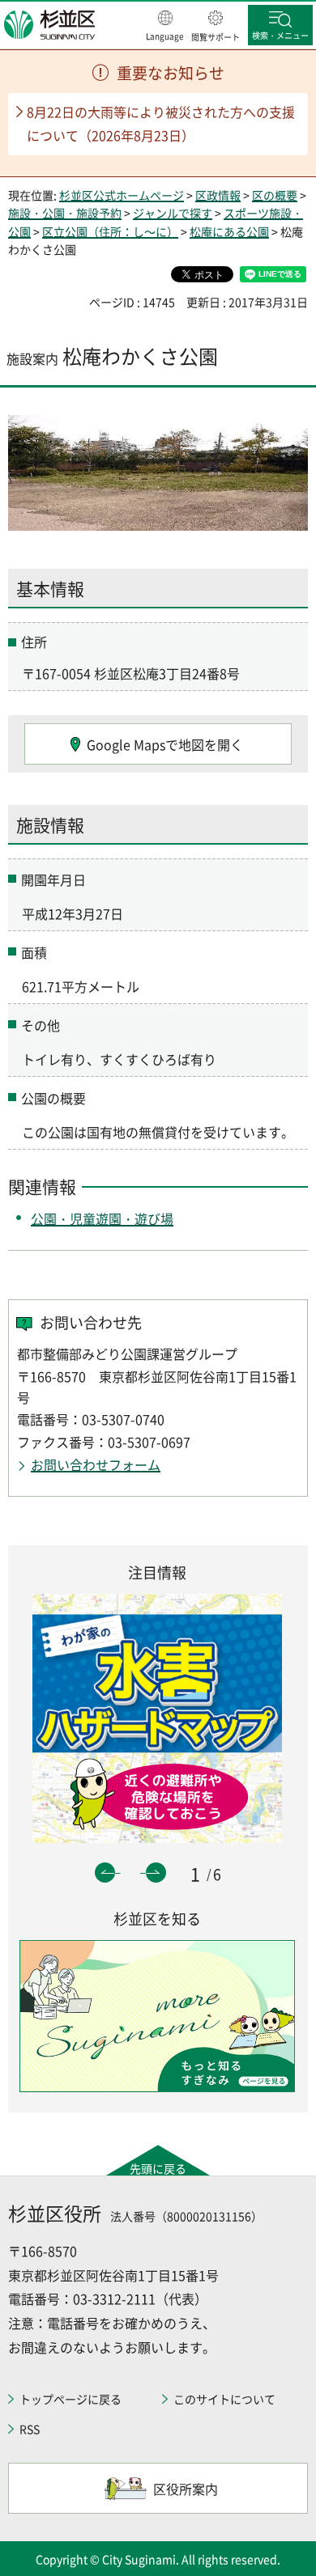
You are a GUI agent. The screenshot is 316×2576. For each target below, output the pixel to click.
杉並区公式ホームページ (122, 195)
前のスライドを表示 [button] (105, 1873)
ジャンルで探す (173, 213)
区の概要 (275, 195)
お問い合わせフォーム (96, 1464)
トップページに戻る (70, 2399)
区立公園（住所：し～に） (110, 231)
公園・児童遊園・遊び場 (102, 1218)
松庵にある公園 (229, 231)
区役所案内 (186, 2489)
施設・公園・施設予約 (65, 213)
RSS (30, 2429)
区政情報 (218, 195)
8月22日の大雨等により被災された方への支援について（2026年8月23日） (161, 123)
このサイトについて (224, 2399)
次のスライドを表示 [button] (156, 1873)
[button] (165, 27)
